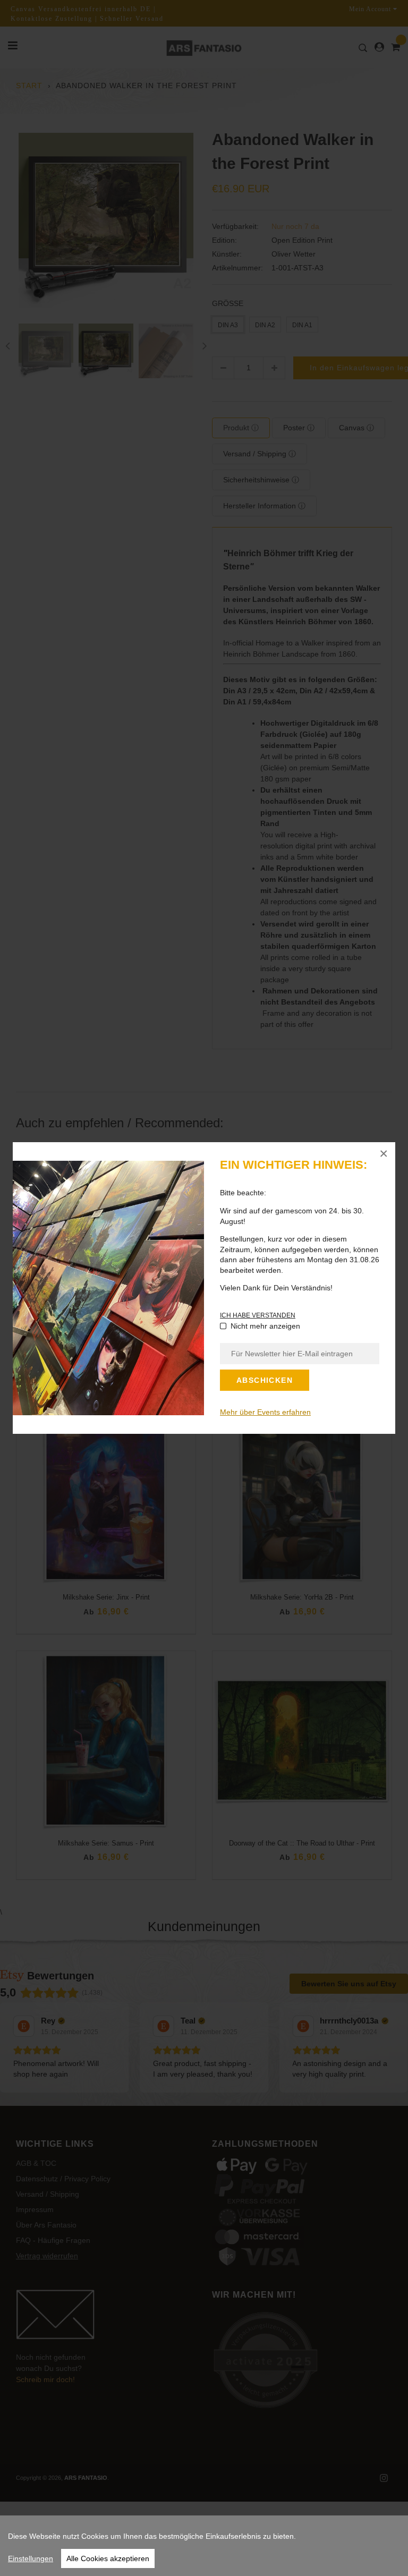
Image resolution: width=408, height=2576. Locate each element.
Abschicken (265, 1380)
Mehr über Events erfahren (265, 1412)
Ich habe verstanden (258, 1315)
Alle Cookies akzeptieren (108, 2558)
